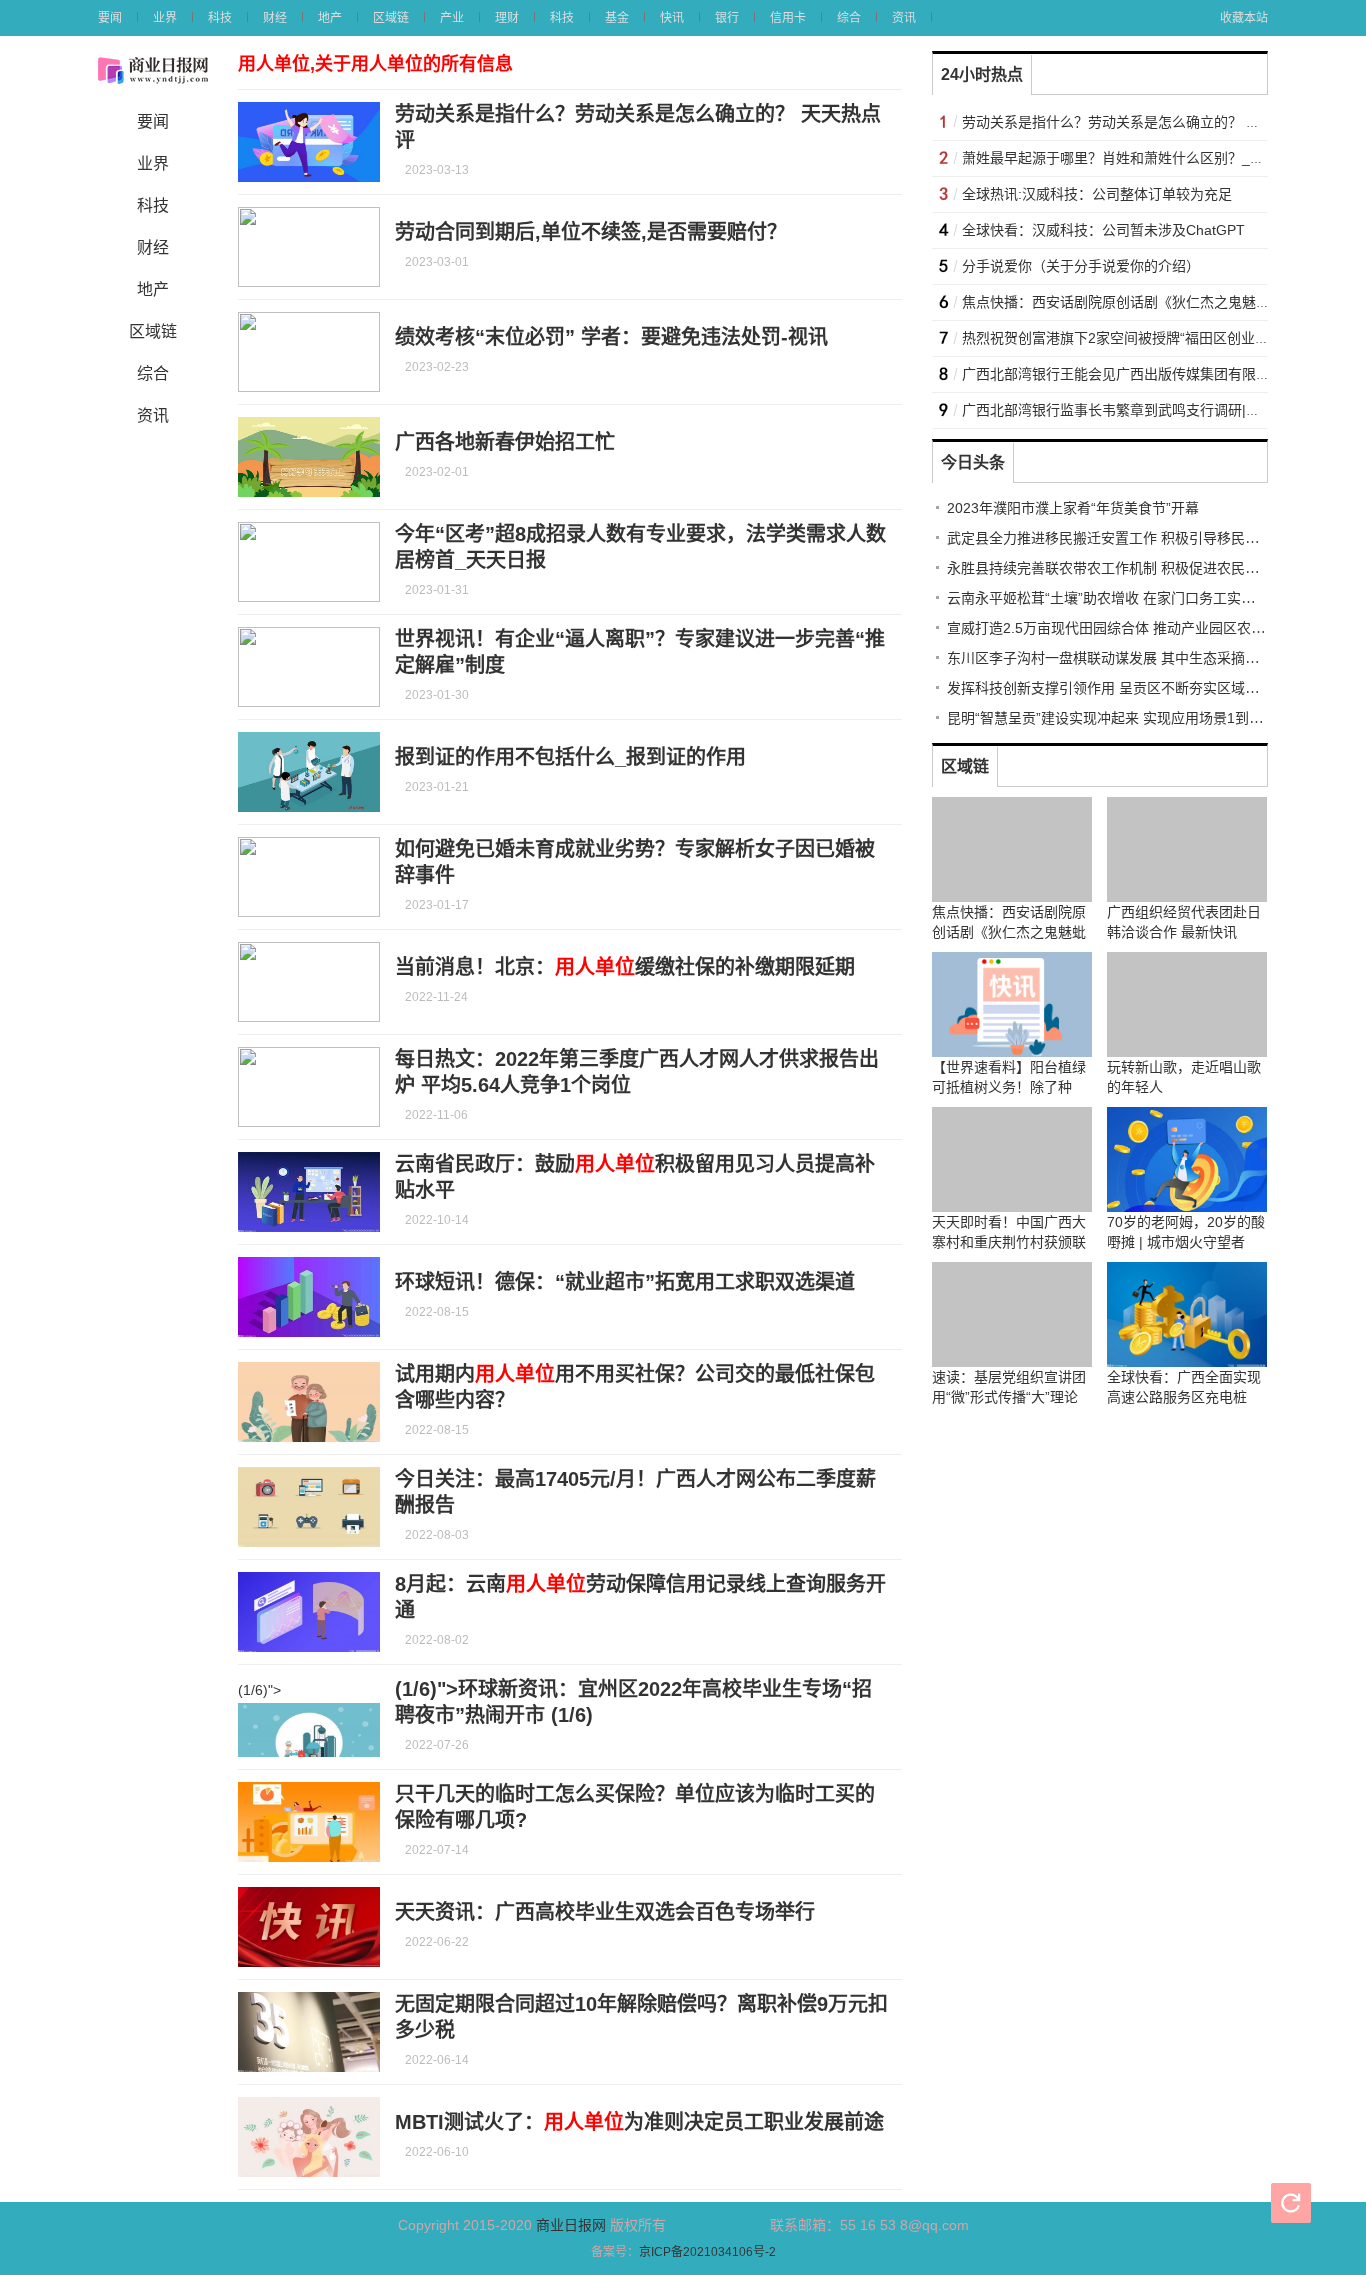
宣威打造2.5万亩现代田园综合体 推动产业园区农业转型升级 (1134, 628)
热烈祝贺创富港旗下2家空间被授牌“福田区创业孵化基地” (1139, 338)
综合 (849, 18)
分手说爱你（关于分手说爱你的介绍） (1081, 266)
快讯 (672, 18)
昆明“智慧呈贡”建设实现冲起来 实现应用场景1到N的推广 (1124, 718)
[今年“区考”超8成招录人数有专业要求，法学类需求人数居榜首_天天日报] (309, 562)
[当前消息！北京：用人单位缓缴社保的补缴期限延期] (309, 982)
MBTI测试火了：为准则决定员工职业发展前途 (639, 2122)
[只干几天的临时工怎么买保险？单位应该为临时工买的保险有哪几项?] (309, 1822)
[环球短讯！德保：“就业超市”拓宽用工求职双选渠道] (309, 1297)
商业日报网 (571, 2225)
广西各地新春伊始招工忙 (505, 442)
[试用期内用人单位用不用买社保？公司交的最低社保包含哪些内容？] (309, 1402)
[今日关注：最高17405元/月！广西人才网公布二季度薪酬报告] (309, 1507)
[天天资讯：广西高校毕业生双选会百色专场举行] (309, 1927)
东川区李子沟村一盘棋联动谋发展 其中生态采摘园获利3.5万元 (1141, 658)
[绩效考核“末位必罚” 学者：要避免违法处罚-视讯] (309, 352)
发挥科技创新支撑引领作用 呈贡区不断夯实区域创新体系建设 (1138, 688)
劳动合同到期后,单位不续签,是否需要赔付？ (591, 232)
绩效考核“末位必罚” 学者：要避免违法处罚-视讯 (611, 337)
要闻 (110, 18)
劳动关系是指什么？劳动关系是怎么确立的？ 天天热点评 (1139, 122)
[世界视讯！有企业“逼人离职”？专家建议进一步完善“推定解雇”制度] (309, 667)
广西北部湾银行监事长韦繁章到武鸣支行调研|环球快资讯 (1139, 410)
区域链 (391, 18)
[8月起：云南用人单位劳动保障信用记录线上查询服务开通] (309, 1612)
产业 (452, 18)
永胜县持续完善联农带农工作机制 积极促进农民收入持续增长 (1138, 568)
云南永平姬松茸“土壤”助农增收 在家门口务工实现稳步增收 (1129, 598)
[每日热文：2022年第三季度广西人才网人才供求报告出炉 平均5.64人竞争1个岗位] (309, 1087)
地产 (330, 18)
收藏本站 (1244, 18)
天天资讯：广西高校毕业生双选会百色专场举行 (605, 1912)
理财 (507, 18)
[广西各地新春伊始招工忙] (309, 457)
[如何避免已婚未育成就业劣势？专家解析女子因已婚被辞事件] (309, 877)
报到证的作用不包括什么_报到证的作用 (570, 757)
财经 (275, 18)
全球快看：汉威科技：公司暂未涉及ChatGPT (1103, 230)
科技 (220, 18)
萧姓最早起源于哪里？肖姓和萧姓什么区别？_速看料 (1127, 158)
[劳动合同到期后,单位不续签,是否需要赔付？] (309, 247)
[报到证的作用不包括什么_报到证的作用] (309, 772)
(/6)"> (259, 1690)
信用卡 (788, 18)
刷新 (1291, 2203)
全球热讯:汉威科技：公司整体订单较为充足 (1097, 194)
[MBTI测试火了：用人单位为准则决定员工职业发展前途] (309, 2137)
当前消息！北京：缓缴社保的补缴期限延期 (625, 967)
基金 (617, 18)
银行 (727, 18)
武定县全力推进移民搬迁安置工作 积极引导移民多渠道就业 (1131, 538)
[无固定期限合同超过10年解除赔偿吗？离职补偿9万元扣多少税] (309, 2032)
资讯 (904, 18)
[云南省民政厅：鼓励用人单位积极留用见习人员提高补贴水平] (309, 1192)
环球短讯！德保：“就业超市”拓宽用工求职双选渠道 (625, 1282)
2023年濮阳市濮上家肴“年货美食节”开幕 (1073, 508)
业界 (165, 18)
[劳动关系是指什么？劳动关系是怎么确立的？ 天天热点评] (309, 142)
